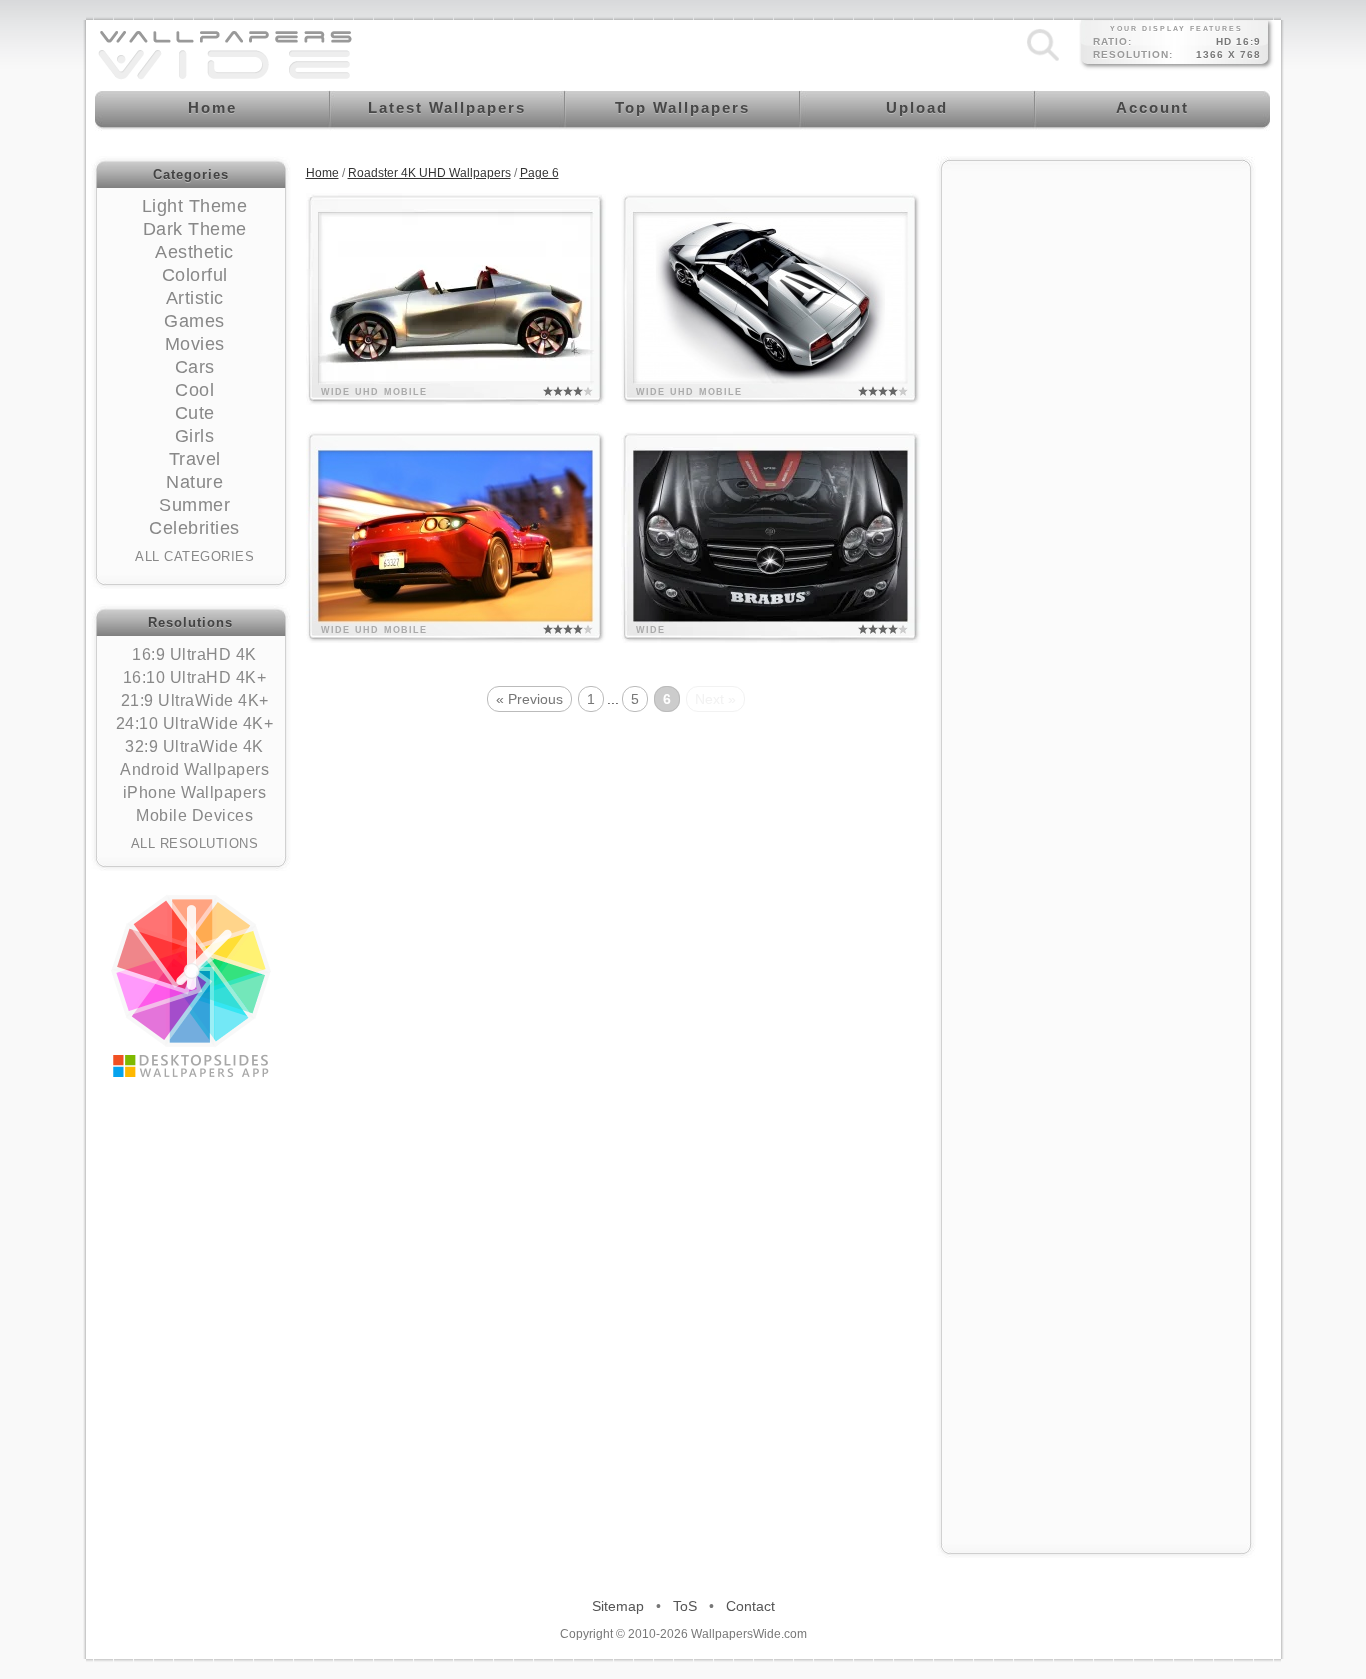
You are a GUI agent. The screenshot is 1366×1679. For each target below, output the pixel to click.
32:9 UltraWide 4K (194, 746)
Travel (195, 459)
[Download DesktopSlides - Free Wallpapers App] (191, 986)
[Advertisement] (1096, 472)
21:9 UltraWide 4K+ (195, 700)
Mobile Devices (194, 815)
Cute (195, 413)
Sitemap (618, 1606)
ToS (685, 1606)
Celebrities (194, 528)
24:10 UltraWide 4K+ (195, 723)
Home (322, 173)
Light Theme (195, 206)
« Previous (529, 699)
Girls (195, 436)
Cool (194, 390)
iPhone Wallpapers (195, 792)
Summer (194, 505)
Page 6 (539, 173)
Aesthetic (194, 252)
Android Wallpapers (194, 769)
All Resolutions (195, 843)
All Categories (194, 556)
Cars (195, 367)
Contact (750, 1606)
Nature (194, 482)
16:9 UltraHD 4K (194, 654)
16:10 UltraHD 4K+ (195, 677)
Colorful (195, 275)
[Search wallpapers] (1043, 61)
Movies (195, 344)
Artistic (195, 298)
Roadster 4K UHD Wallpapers (429, 173)
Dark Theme (195, 229)
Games (194, 321)
